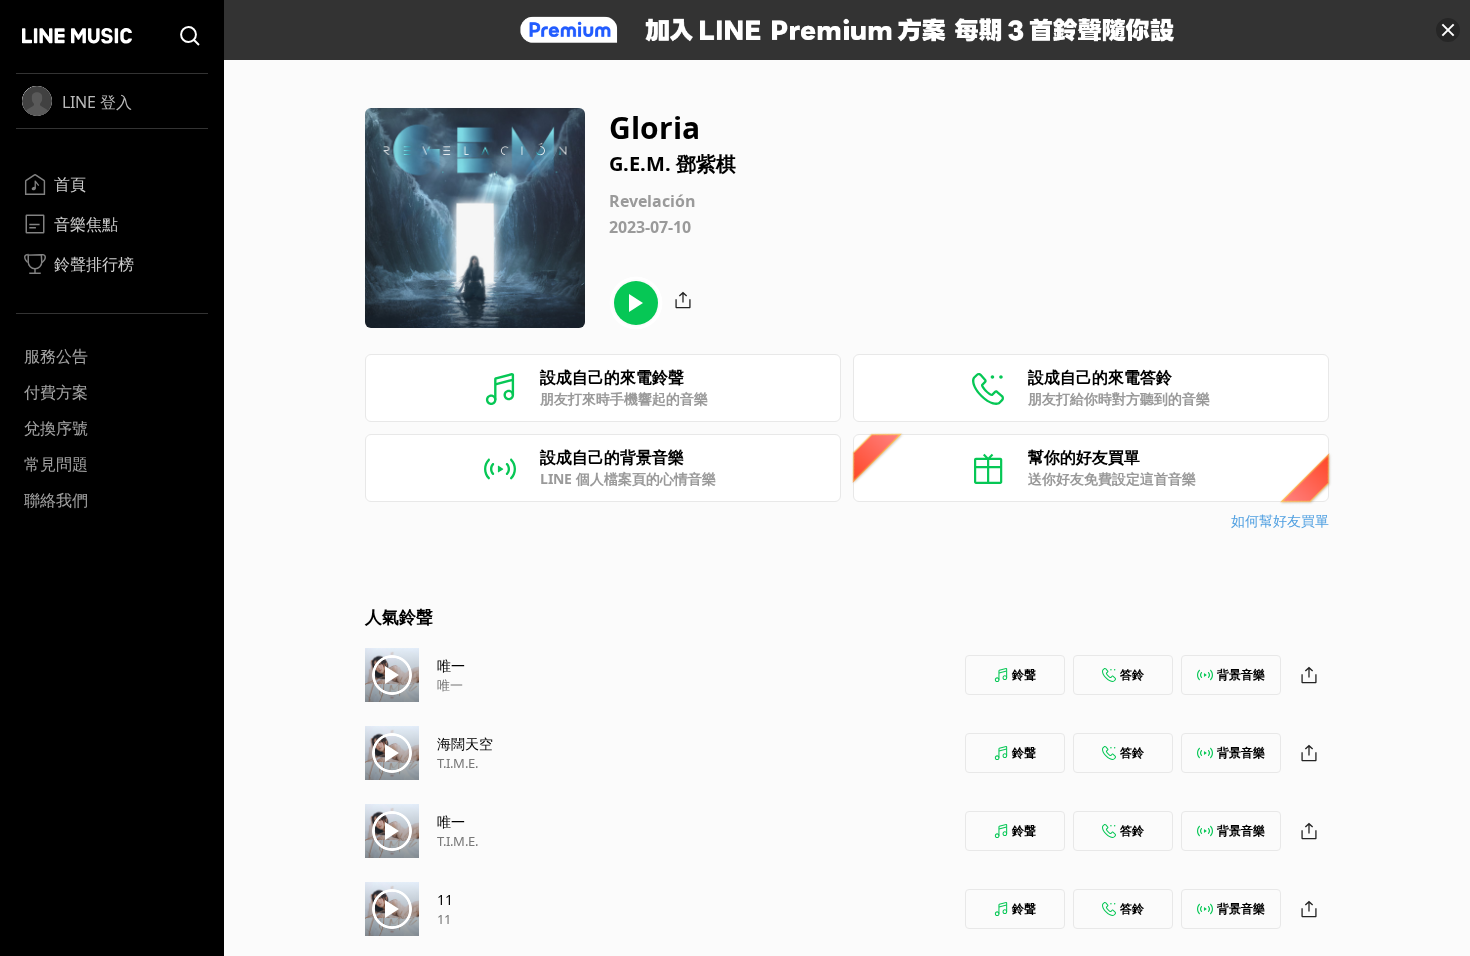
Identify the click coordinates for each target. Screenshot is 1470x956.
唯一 (451, 665)
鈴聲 (1024, 674)
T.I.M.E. (457, 763)
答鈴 (1132, 674)
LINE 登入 (97, 102)
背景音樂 (1241, 674)
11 (445, 899)
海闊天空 (465, 743)
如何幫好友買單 (1280, 520)
